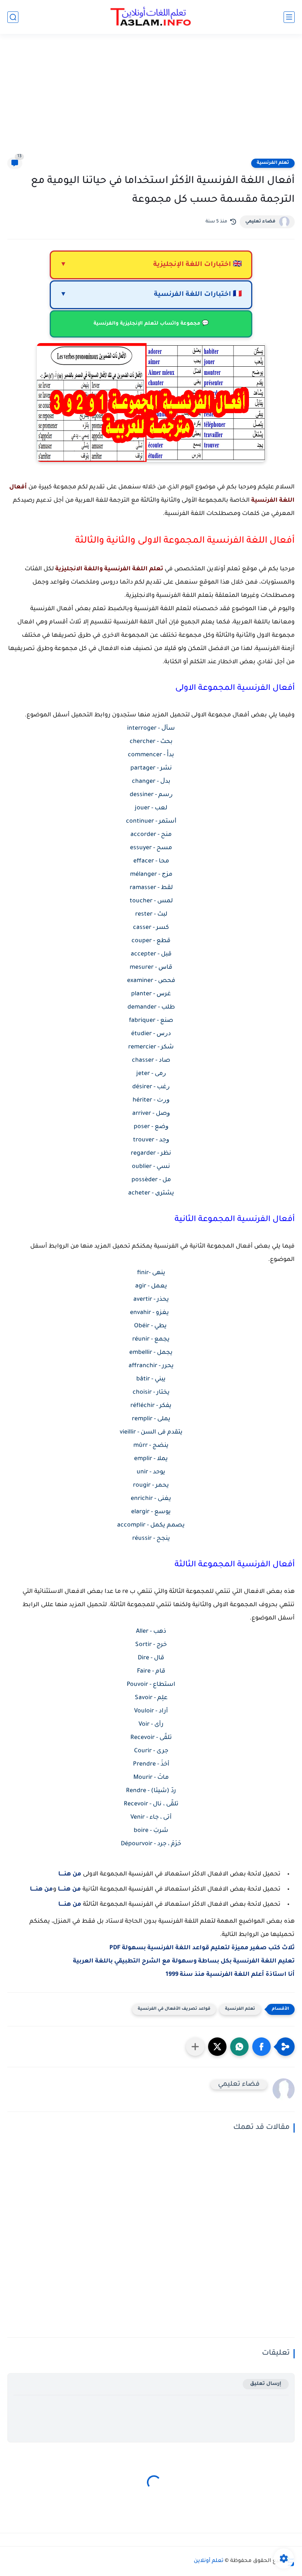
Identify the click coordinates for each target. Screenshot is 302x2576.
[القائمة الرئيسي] (289, 17)
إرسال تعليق (266, 2384)
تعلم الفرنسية (273, 163)
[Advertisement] (151, 100)
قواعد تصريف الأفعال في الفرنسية (174, 2009)
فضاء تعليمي (260, 222)
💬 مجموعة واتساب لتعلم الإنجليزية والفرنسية (151, 324)
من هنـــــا (70, 1874)
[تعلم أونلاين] (151, 17)
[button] (261, 2047)
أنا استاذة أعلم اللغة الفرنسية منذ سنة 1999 (230, 1975)
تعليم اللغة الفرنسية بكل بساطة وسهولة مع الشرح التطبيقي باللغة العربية (184, 1961)
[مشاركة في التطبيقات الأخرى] (195, 2047)
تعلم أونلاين (209, 2561)
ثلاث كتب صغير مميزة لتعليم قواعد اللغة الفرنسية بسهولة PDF (202, 1948)
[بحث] (13, 17)
